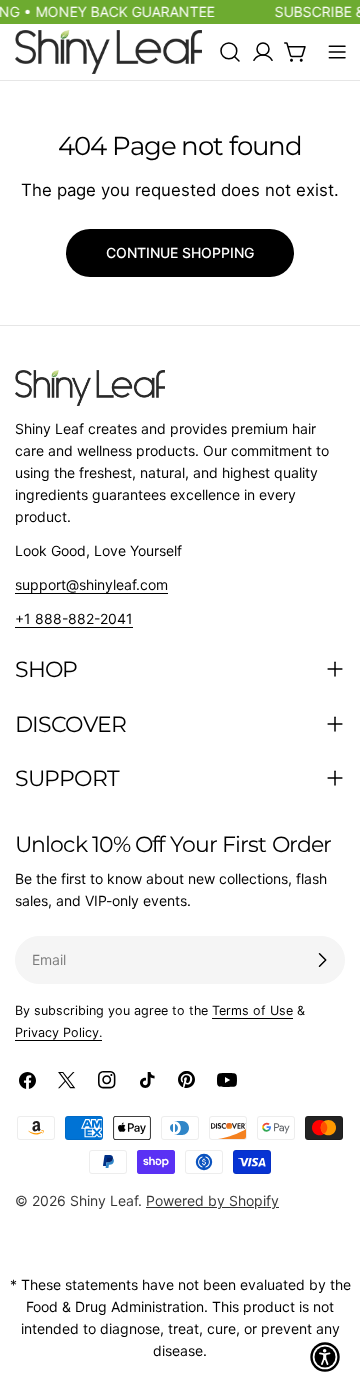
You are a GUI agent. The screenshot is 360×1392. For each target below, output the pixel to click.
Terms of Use (252, 1010)
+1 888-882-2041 (74, 618)
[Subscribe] (322, 960)
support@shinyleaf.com (91, 584)
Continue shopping (180, 252)
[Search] (230, 52)
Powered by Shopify (212, 1200)
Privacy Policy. (58, 1032)
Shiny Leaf (104, 1200)
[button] (325, 1357)
